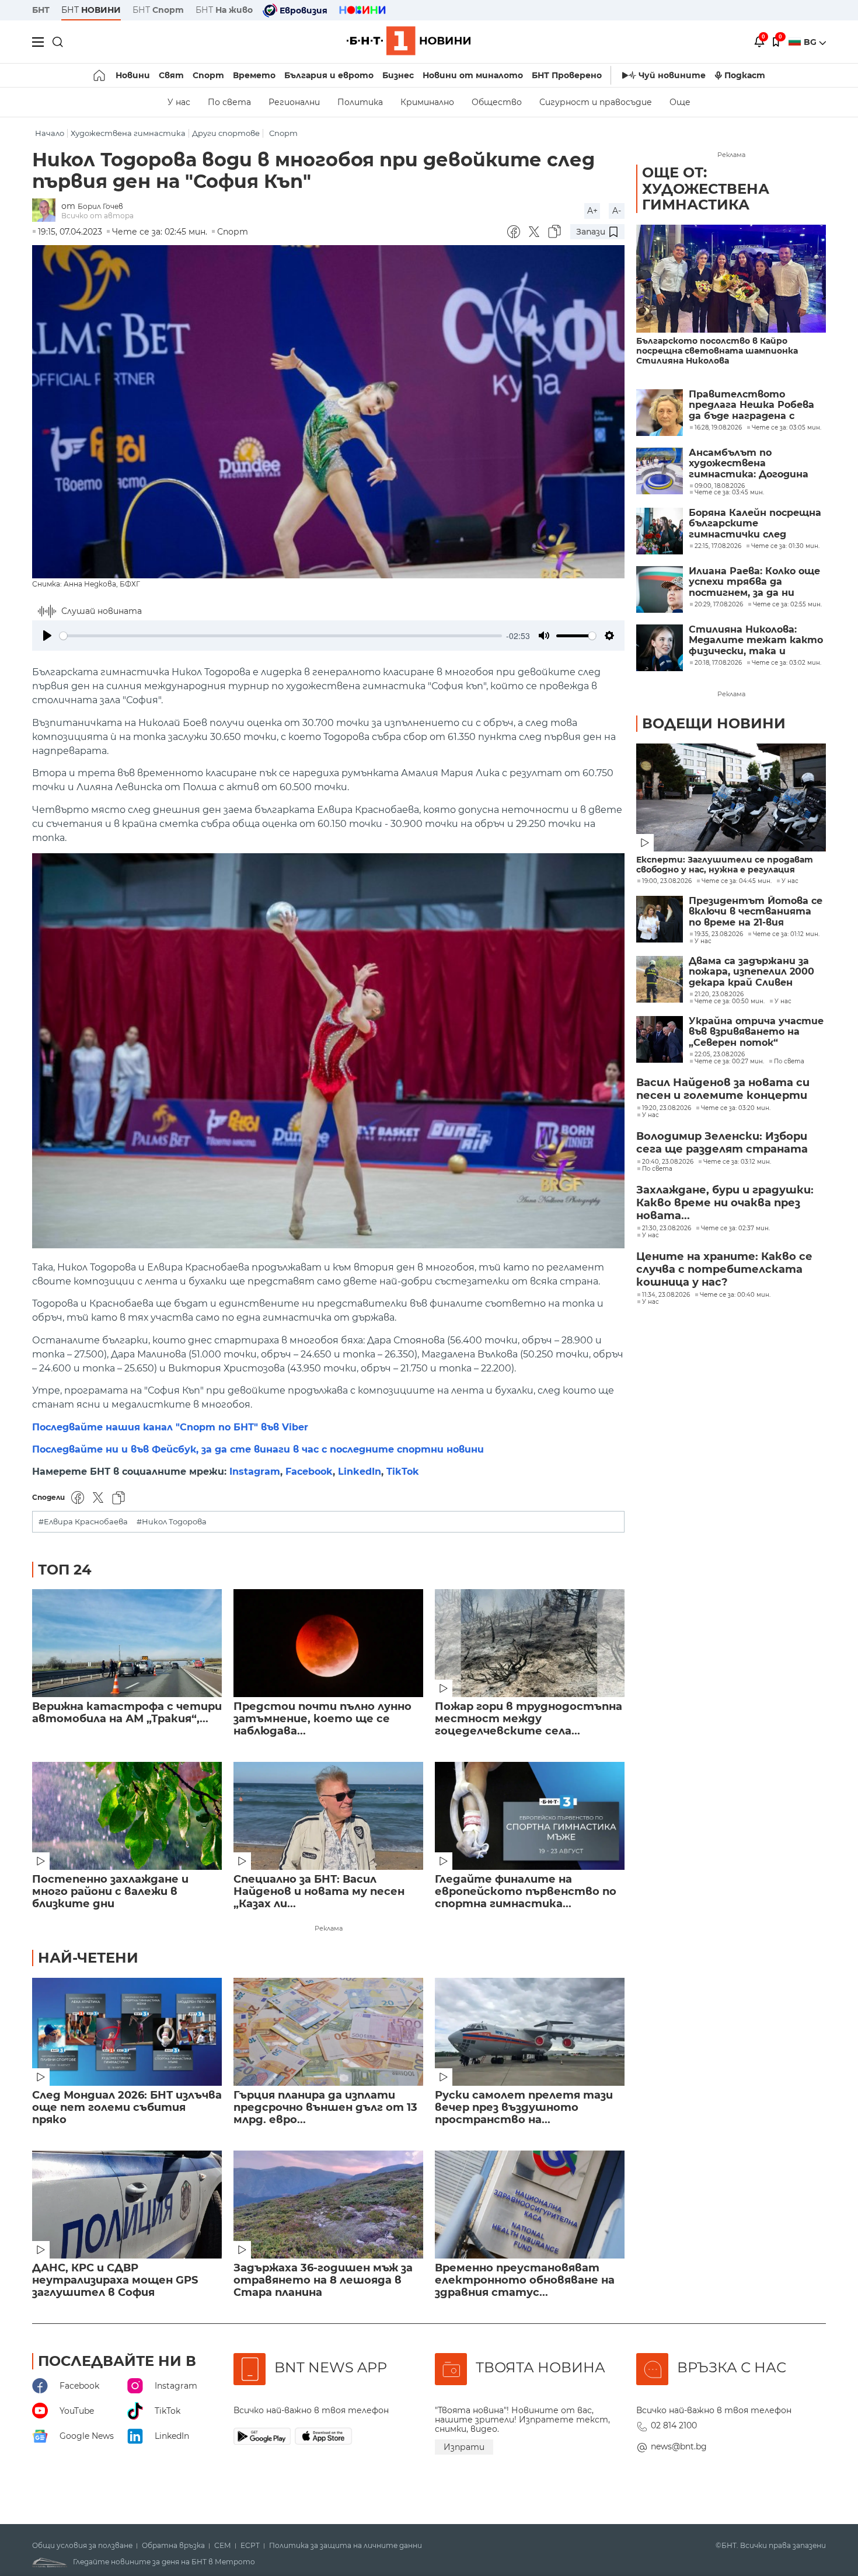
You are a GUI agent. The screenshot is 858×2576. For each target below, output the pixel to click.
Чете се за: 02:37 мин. (735, 1228)
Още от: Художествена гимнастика (706, 189)
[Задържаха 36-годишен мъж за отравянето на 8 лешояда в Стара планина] (328, 2205)
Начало (50, 133)
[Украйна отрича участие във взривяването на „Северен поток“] (660, 1039)
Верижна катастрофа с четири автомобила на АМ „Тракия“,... (127, 1713)
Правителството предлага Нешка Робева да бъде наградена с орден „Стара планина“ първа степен (751, 405)
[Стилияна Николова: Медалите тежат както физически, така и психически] (660, 648)
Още (680, 102)
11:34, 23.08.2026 (666, 1295)
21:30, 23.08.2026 (667, 1228)
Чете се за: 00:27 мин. (729, 1062)
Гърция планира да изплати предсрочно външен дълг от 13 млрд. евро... (325, 2108)
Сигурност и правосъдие (596, 102)
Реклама (329, 1928)
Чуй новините (672, 75)
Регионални (294, 102)
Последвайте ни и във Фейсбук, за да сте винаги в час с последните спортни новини (258, 1449)
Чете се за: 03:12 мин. (737, 1162)
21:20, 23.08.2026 (719, 994)
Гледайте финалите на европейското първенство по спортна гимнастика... (526, 1892)
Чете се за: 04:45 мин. (737, 881)
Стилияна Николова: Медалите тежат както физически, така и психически (756, 640)
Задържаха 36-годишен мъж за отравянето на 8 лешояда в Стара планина (323, 2280)
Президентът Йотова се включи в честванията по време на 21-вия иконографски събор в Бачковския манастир (756, 912)
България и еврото (329, 75)
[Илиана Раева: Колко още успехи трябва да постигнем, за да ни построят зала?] (660, 589)
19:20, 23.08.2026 (667, 1108)
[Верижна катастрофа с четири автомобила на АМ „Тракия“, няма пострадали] (127, 1643)
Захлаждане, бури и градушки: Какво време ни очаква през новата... (725, 1203)
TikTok (403, 1472)
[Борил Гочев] (47, 211)
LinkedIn (360, 1472)
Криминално (427, 102)
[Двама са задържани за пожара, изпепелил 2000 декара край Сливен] (660, 979)
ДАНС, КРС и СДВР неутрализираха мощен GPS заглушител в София (115, 2280)
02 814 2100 (674, 2425)
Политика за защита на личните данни (346, 2546)
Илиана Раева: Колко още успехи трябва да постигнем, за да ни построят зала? (754, 582)
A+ (592, 211)
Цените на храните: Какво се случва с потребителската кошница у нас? (724, 1269)
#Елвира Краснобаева (83, 1522)
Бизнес (398, 75)
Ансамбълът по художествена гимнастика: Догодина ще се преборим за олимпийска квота (749, 464)
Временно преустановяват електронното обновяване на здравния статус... (525, 2280)
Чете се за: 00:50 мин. (730, 1001)
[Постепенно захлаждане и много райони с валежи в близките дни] (127, 1816)
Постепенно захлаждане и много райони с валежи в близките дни (110, 1892)
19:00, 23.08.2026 (667, 881)
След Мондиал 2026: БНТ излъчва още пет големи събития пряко (127, 2108)
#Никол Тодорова (172, 1522)
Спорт (208, 75)
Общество (497, 102)
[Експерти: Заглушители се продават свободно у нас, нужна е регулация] (731, 797)
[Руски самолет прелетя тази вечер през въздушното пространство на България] (530, 2032)
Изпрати (464, 2447)
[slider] (281, 636)
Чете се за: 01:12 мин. (786, 934)
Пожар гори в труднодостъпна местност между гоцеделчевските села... (529, 1719)
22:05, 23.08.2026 (720, 1055)
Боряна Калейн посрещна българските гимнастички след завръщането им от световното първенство (756, 524)
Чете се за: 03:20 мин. (736, 1108)
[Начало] (100, 75)
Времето (254, 75)
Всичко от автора (97, 216)
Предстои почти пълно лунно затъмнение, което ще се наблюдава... (322, 1719)
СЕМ (223, 2546)
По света (229, 102)
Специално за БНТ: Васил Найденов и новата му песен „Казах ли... (319, 1892)
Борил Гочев (100, 206)
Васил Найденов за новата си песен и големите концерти (723, 1089)
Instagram (255, 1472)
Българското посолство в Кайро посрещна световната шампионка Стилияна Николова (717, 351)
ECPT (250, 2546)
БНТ (41, 10)
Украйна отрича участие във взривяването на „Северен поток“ (756, 1032)
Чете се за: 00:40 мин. (735, 1295)
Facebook (309, 1472)
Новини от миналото (473, 75)
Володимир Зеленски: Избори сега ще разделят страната (722, 1143)
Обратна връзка (173, 2546)
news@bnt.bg (679, 2446)
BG (811, 42)
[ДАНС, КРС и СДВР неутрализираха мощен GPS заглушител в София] (127, 2205)
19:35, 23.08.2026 (719, 934)
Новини (133, 75)
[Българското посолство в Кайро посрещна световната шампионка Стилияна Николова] (731, 279)
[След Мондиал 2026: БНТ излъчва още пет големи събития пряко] (127, 2032)
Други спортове (226, 133)
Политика (360, 102)
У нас (179, 102)
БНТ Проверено (567, 75)
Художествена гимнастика (128, 133)
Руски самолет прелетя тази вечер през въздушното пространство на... (524, 2108)
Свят (171, 75)
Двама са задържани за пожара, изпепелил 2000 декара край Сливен (751, 972)
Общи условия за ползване (82, 2546)
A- (617, 211)
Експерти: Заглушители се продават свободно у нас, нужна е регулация (725, 865)
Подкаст (745, 75)
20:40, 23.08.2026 (668, 1162)
